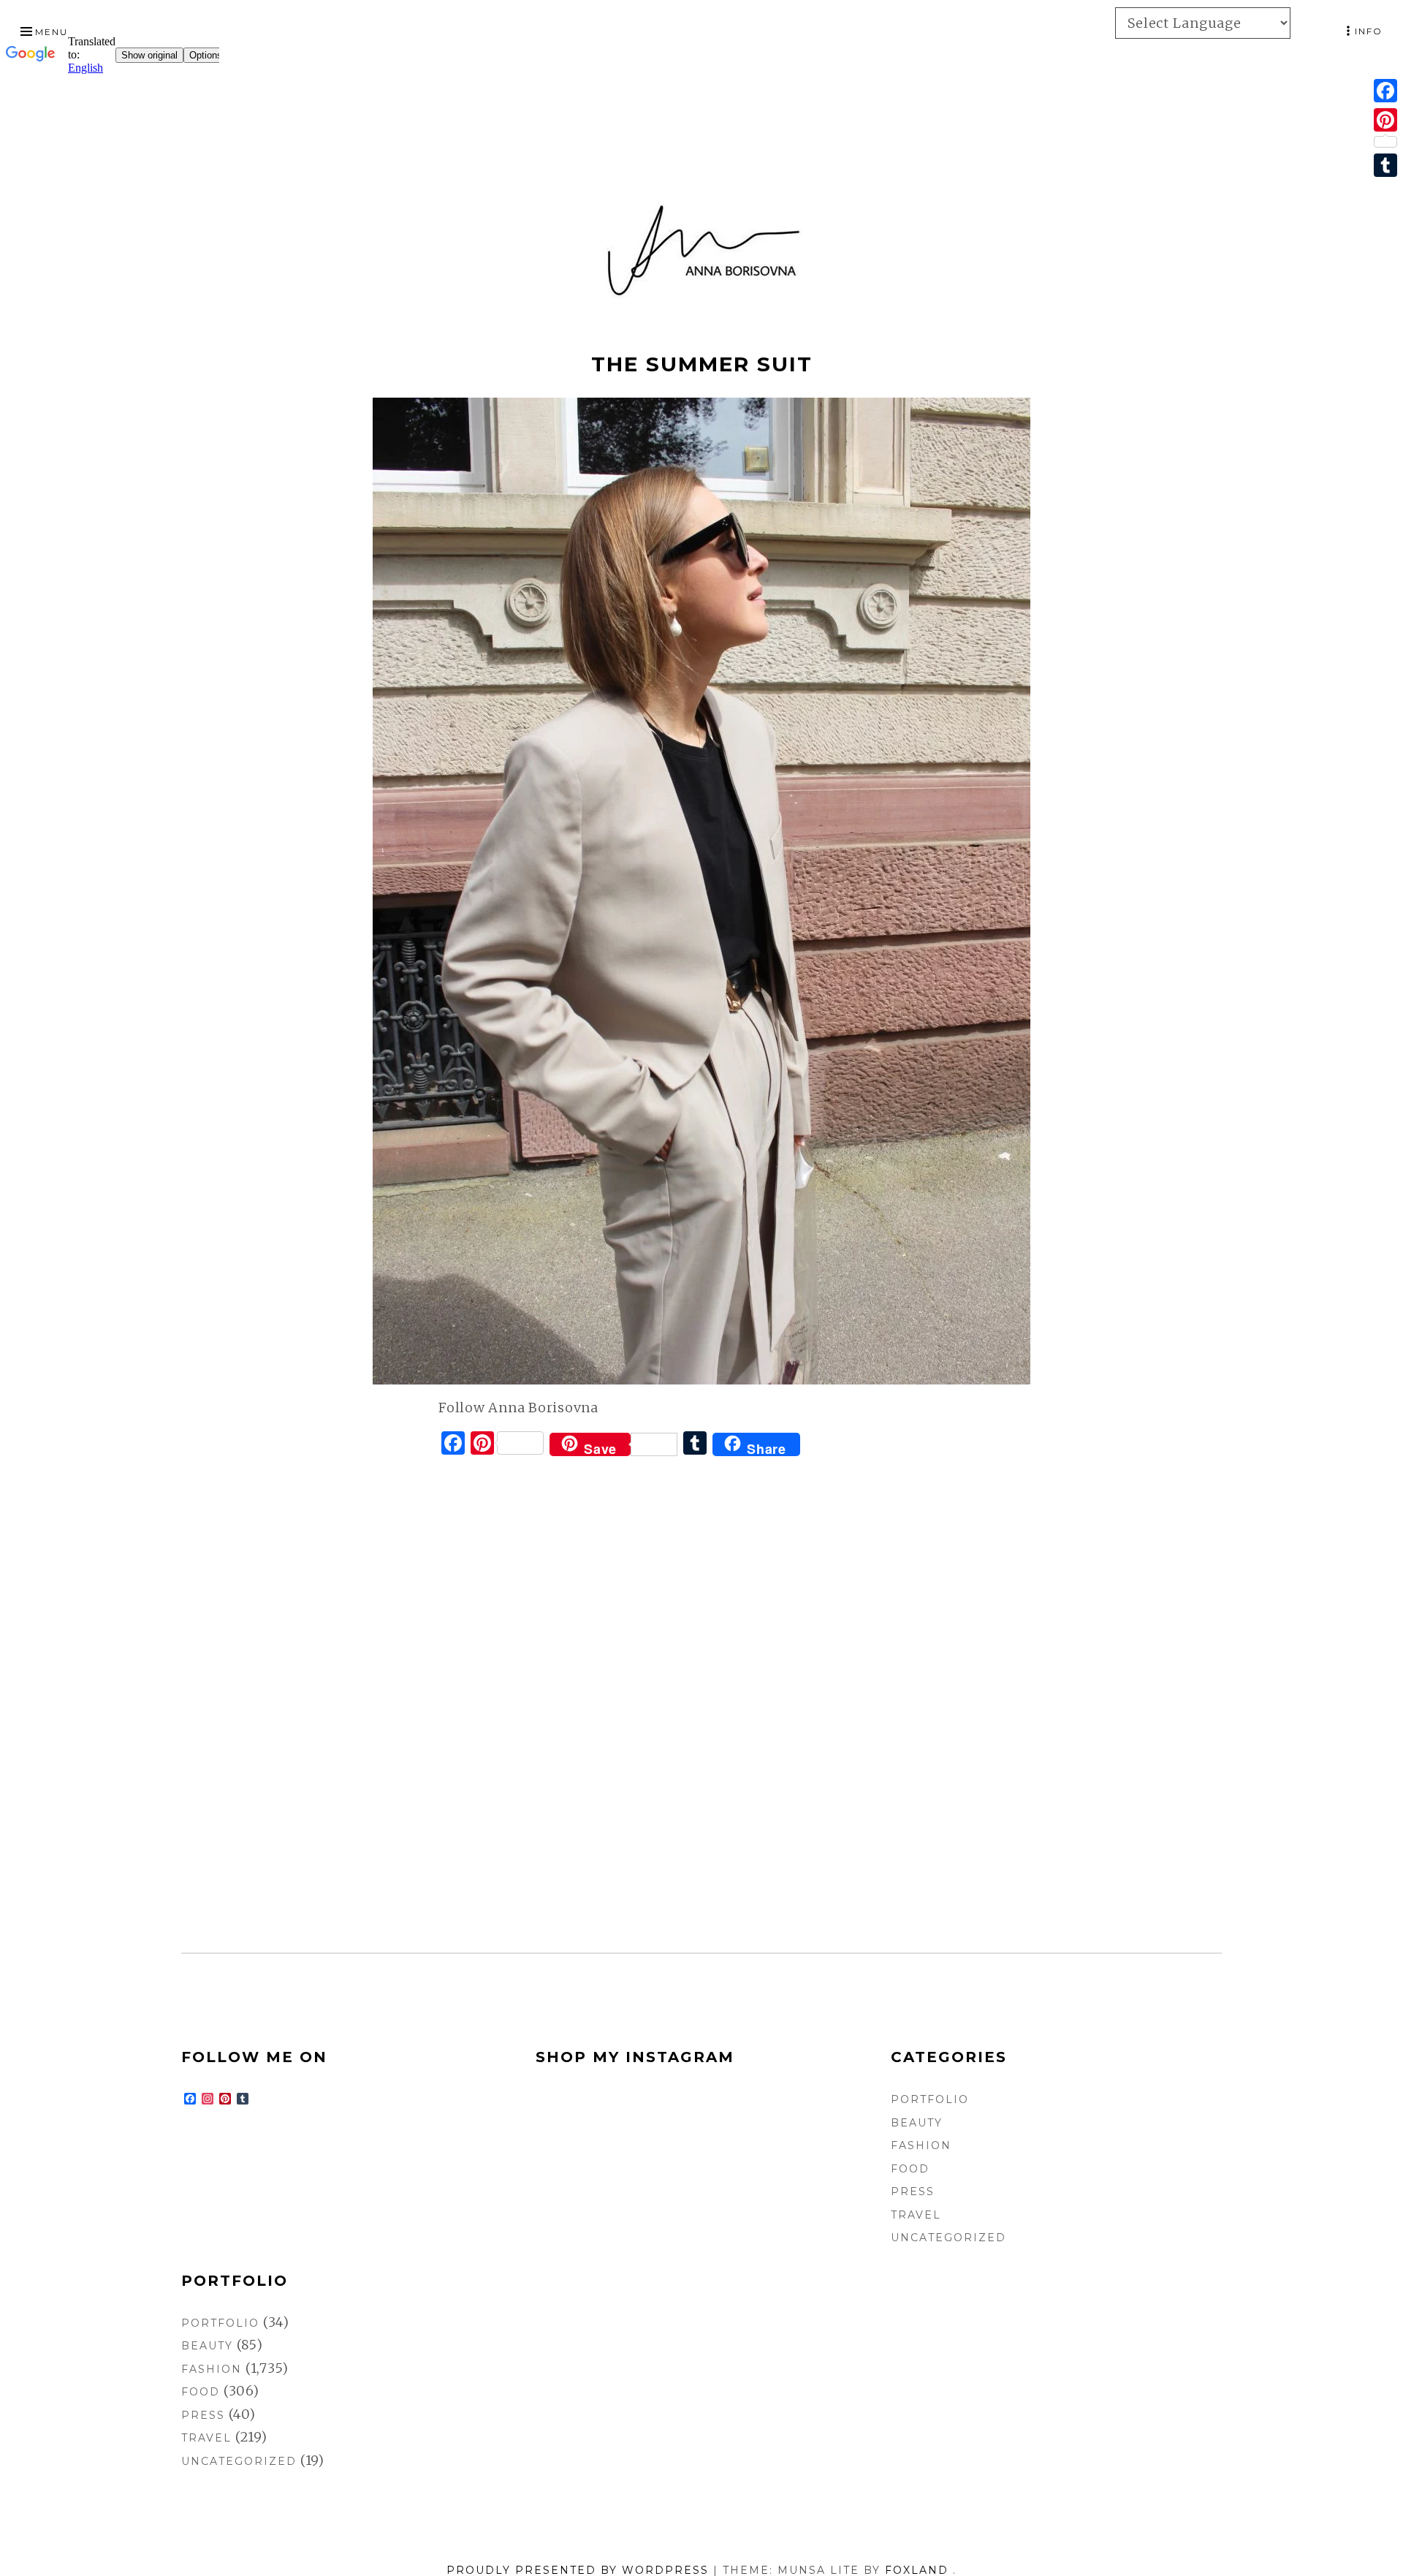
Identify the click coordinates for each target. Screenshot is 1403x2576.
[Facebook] (1385, 91)
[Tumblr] (1385, 165)
